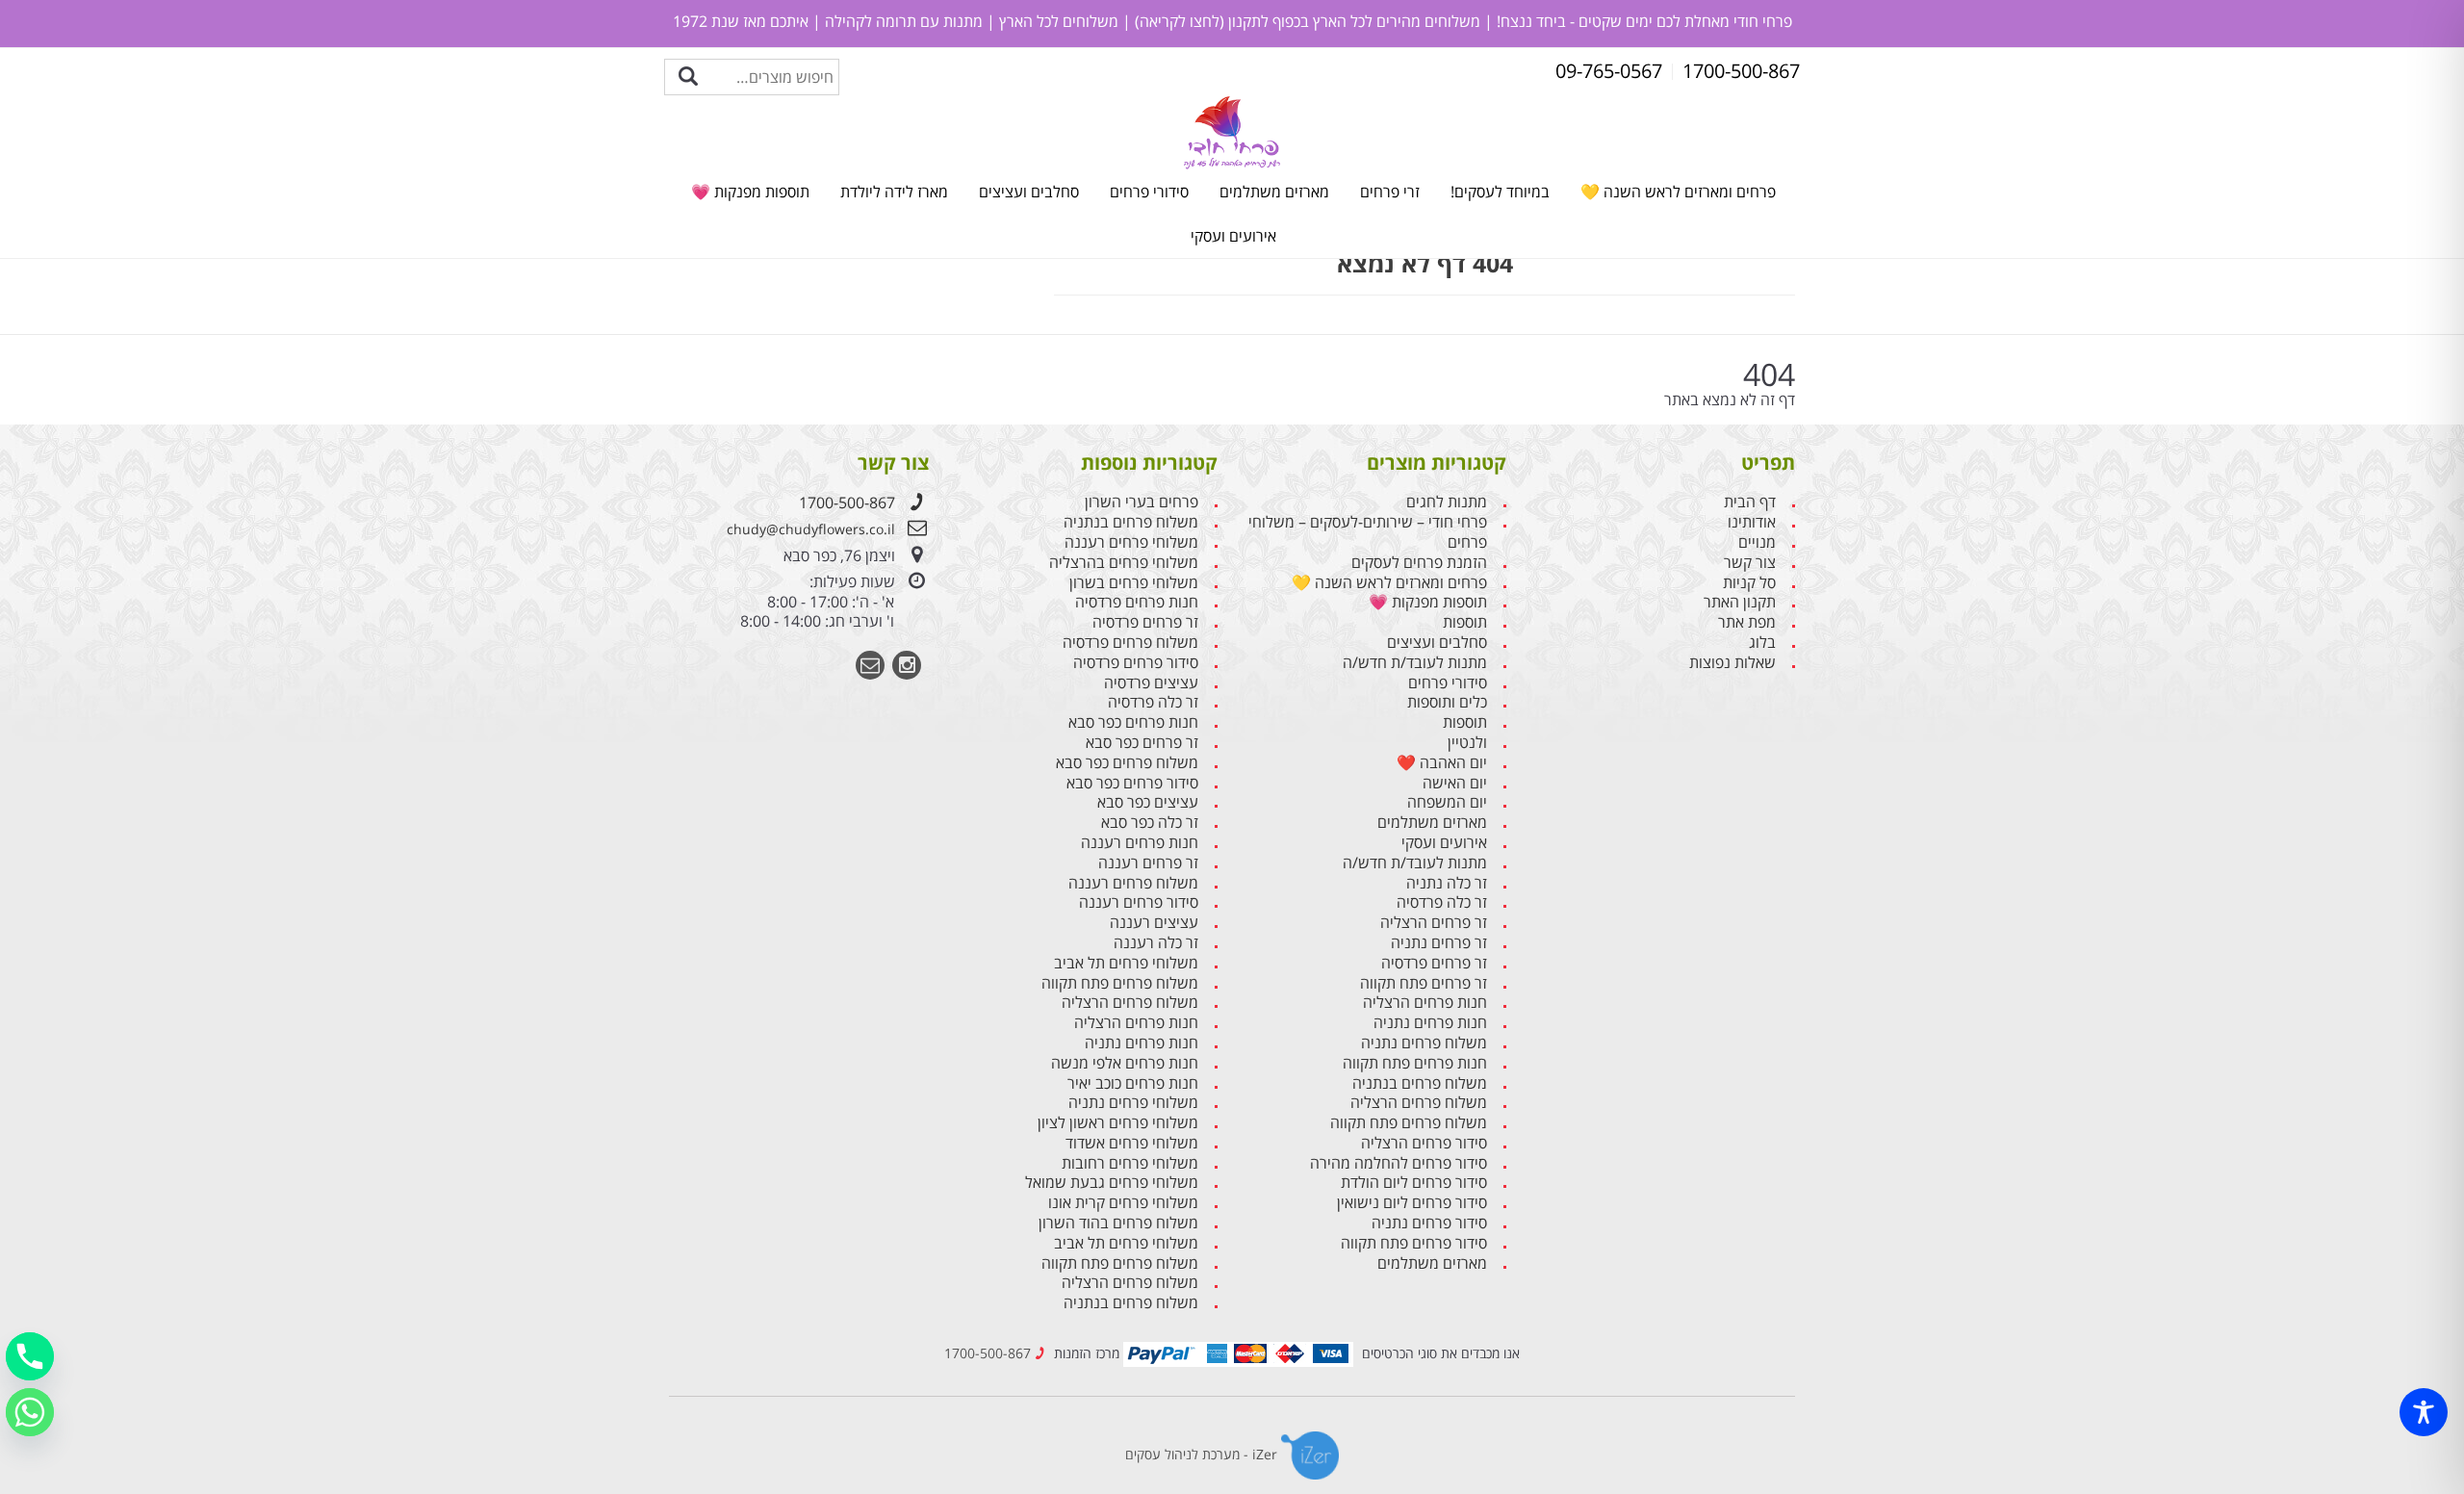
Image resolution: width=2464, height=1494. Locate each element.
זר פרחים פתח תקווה (1424, 983)
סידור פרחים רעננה (1139, 902)
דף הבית (1750, 502)
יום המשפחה (1447, 802)
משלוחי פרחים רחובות (1130, 1163)
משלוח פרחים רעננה (1133, 883)
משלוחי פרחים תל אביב (1126, 963)
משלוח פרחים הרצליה (1419, 1103)
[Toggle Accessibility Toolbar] (2424, 1412)
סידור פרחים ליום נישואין (1412, 1203)
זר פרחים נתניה (1439, 943)
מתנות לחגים (1447, 502)
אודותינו (1752, 522)
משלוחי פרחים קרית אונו (1123, 1203)
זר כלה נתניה (1447, 883)
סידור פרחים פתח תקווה (1414, 1243)
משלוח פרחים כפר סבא (1127, 763)
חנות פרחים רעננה (1140, 843)
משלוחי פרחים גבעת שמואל (1112, 1183)
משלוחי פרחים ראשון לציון (1118, 1123)
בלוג (1762, 643)
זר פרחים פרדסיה (1434, 963)
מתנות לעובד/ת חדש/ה (1415, 663)
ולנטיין (1467, 743)
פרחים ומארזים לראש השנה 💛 (1678, 192)
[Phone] (30, 1356)
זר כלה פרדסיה (1442, 902)
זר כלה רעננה (1156, 943)
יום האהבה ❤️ (1442, 763)
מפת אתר (1747, 622)
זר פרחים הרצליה (1434, 923)
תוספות (1465, 622)
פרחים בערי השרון (1142, 502)
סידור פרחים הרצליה (1424, 1143)
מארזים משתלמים (1274, 192)
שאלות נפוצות (1732, 663)
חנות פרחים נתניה (1430, 1023)
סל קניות (1749, 583)
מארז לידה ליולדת (894, 192)
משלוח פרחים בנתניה (1420, 1083)
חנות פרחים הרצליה (1425, 1003)
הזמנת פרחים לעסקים (1419, 563)
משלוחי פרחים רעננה (1131, 542)
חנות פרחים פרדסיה (1137, 602)
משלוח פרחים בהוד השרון (1118, 1223)
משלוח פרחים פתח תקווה (1409, 1123)
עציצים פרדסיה (1151, 683)
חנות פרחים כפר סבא (1133, 722)
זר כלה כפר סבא (1150, 823)
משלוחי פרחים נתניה (1133, 1103)
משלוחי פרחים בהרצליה (1124, 563)
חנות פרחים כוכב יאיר (1133, 1083)
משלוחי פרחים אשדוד (1132, 1143)
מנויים (1757, 542)
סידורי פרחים (1149, 192)
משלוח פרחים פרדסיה (1130, 643)
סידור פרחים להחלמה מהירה (1399, 1163)
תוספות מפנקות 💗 (750, 192)
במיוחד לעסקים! (1500, 192)
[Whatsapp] (30, 1412)
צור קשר (1750, 563)
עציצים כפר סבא (1148, 802)
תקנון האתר (1740, 602)
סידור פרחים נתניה (1429, 1223)
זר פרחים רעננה (1148, 863)
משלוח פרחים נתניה (1424, 1043)
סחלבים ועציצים (1029, 192)
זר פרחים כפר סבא (1142, 743)
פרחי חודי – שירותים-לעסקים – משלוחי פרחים (1368, 532)
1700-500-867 (847, 502)
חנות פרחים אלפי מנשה (1125, 1063)
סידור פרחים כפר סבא (1132, 783)
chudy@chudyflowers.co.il (811, 529)
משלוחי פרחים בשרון (1134, 583)
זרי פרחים (1390, 192)
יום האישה (1455, 783)
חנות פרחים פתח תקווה (1415, 1063)
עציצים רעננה (1154, 923)
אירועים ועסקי (1233, 236)
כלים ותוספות (1447, 702)
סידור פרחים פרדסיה (1136, 663)
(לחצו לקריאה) (1178, 21)
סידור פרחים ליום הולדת (1414, 1183)
